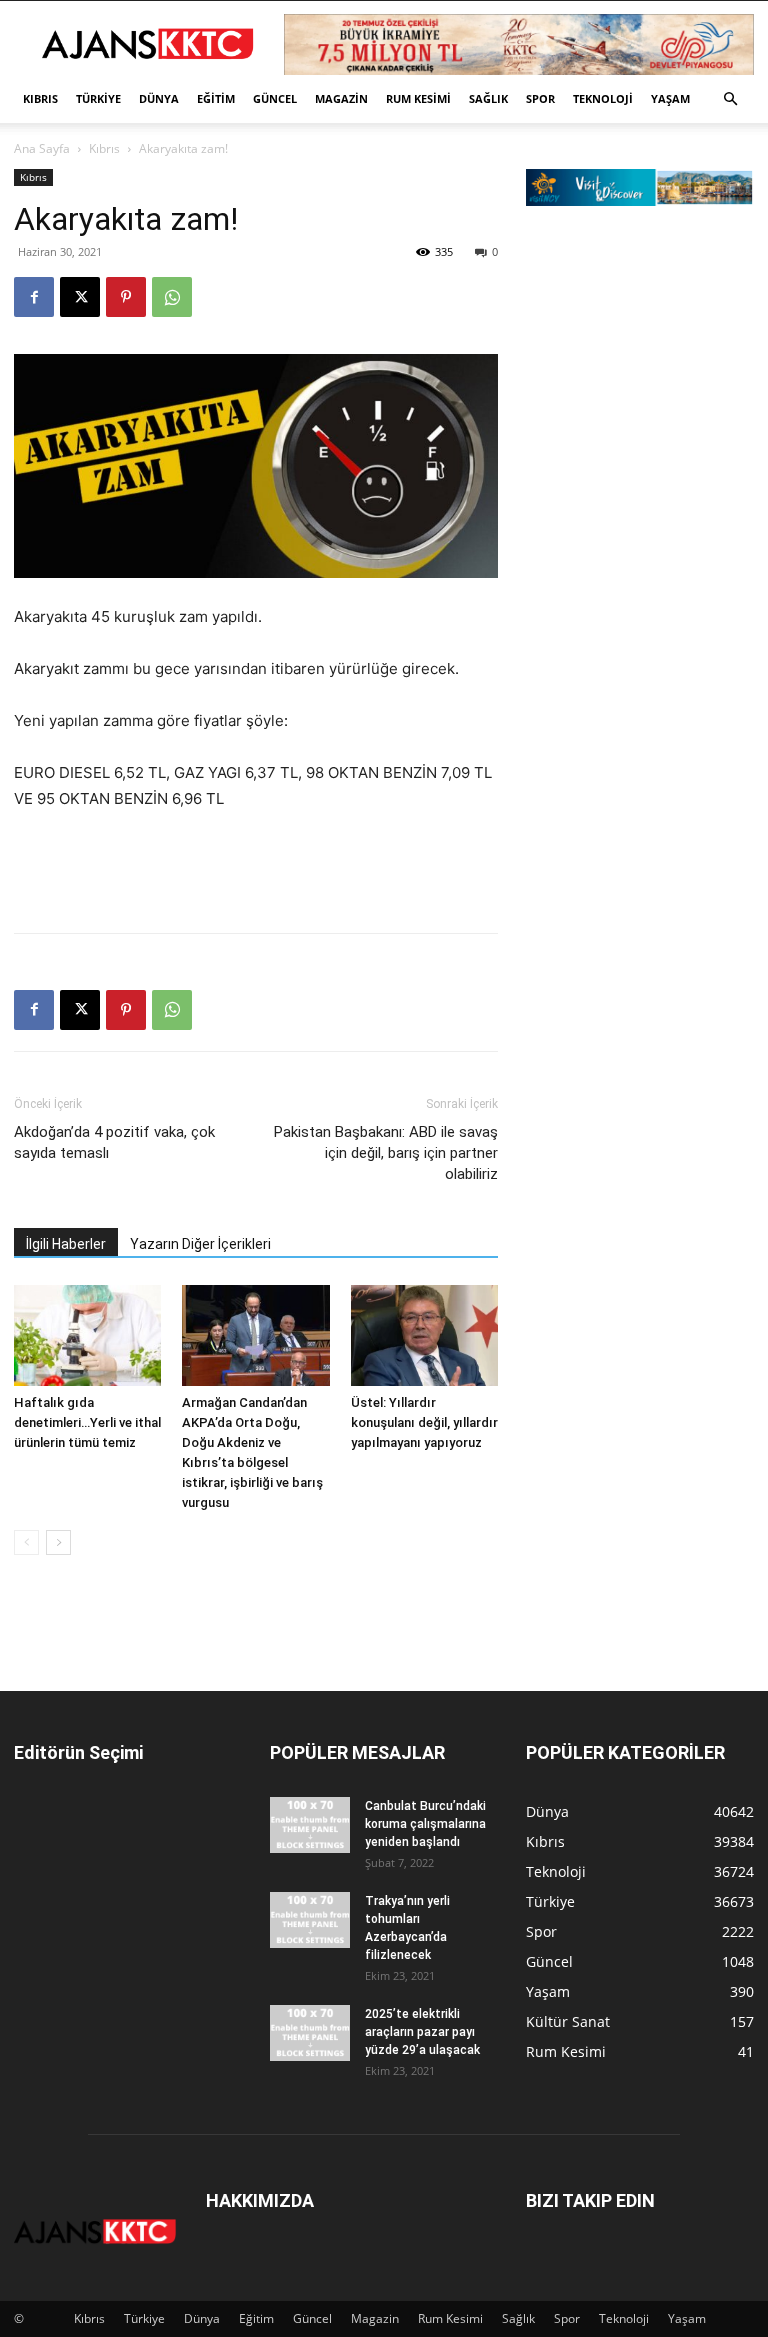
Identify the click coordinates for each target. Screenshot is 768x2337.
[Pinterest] (126, 297)
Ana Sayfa (42, 148)
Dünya (159, 98)
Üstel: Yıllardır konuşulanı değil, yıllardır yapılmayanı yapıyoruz (424, 1422)
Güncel (275, 98)
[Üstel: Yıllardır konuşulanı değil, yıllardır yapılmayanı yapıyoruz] (424, 1335)
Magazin (341, 98)
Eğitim (216, 98)
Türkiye (98, 98)
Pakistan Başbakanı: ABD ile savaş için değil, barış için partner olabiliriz (386, 1153)
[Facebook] (34, 297)
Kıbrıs (40, 98)
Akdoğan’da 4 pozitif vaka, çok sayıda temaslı (114, 1142)
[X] (80, 297)
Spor (540, 98)
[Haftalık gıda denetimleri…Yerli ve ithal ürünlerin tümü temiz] (87, 1335)
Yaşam (670, 98)
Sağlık (488, 98)
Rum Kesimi (418, 98)
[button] (730, 99)
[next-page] (58, 1542)
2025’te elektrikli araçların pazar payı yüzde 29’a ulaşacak (422, 2032)
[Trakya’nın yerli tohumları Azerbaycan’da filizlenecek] (310, 1920)
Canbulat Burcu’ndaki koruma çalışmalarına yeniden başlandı (425, 1824)
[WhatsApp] (172, 297)
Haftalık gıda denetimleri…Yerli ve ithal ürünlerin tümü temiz (87, 1422)
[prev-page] (26, 1542)
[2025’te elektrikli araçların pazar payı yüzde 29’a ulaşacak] (310, 2033)
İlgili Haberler (66, 1244)
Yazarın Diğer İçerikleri (200, 1244)
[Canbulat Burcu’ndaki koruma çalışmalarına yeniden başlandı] (310, 1825)
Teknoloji (603, 98)
